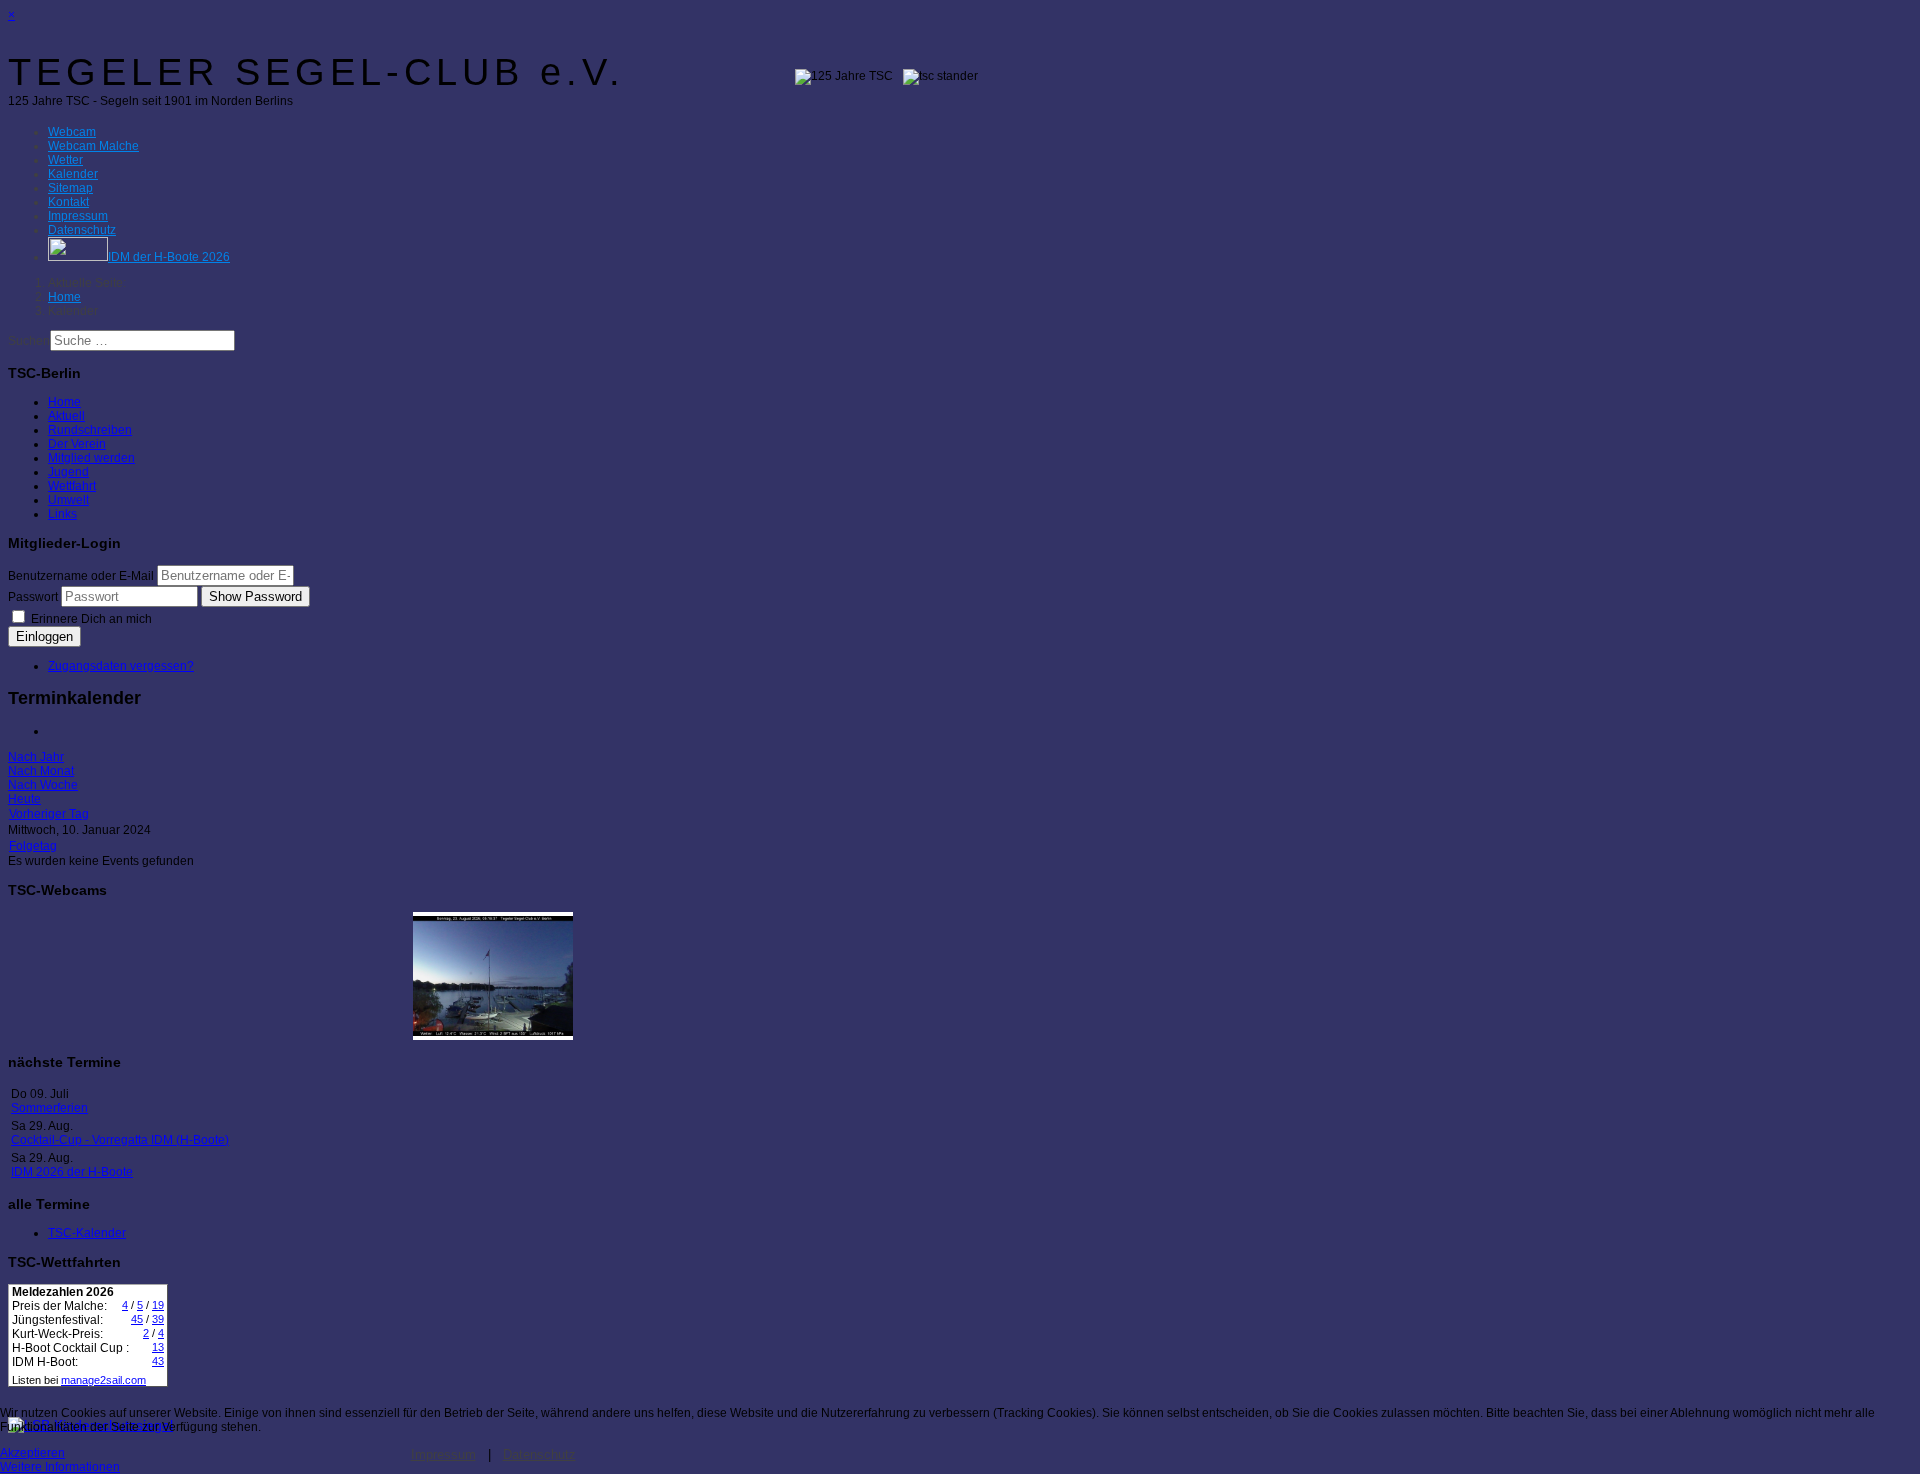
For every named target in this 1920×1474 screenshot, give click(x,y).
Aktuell (66, 416)
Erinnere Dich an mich (90, 619)
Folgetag (33, 846)
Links (62, 514)
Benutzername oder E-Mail (81, 576)
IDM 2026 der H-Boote (72, 1172)
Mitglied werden (91, 458)
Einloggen (44, 636)
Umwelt (68, 500)
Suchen (29, 341)
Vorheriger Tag (49, 814)
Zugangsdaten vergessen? (121, 666)
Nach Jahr (36, 757)
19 (158, 1305)
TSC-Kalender (87, 1233)
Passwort (33, 597)
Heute (24, 799)
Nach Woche (43, 785)
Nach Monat (41, 771)
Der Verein (77, 444)
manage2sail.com (103, 1380)
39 (158, 1319)
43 (158, 1361)
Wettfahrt (72, 486)
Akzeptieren (32, 1453)
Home (64, 402)
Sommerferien (49, 1108)
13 (158, 1347)
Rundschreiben (90, 430)
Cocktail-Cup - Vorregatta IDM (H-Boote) (120, 1140)
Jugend (68, 472)
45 (137, 1319)
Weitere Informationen (60, 1467)
